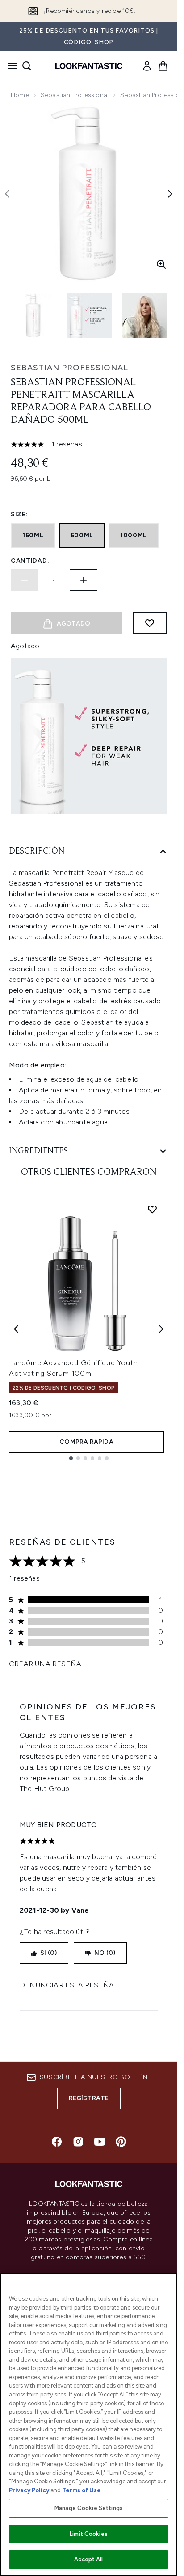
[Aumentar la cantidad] (84, 580)
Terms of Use (82, 2490)
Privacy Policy (29, 2490)
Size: (19, 514)
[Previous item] (16, 1329)
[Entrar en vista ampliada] (161, 264)
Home (20, 95)
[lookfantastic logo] (89, 66)
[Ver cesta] (163, 66)
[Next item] (161, 1329)
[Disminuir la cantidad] (25, 580)
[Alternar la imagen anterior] (7, 194)
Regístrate (89, 2098)
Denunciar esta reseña (67, 1985)
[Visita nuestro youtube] (100, 2142)
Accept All (88, 2559)
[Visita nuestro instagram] (78, 2142)
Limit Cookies (89, 2534)
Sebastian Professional (75, 95)
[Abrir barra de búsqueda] (27, 66)
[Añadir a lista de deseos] (150, 623)
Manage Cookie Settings (89, 2508)
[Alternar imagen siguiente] (170, 194)
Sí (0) (48, 1953)
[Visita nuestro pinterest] (121, 2142)
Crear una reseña (45, 1664)
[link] (147, 66)
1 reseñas (67, 444)
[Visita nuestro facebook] (57, 2142)
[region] (89, 2425)
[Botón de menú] (10, 66)
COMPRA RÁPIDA (86, 1442)
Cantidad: (30, 561)
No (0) (105, 1953)
